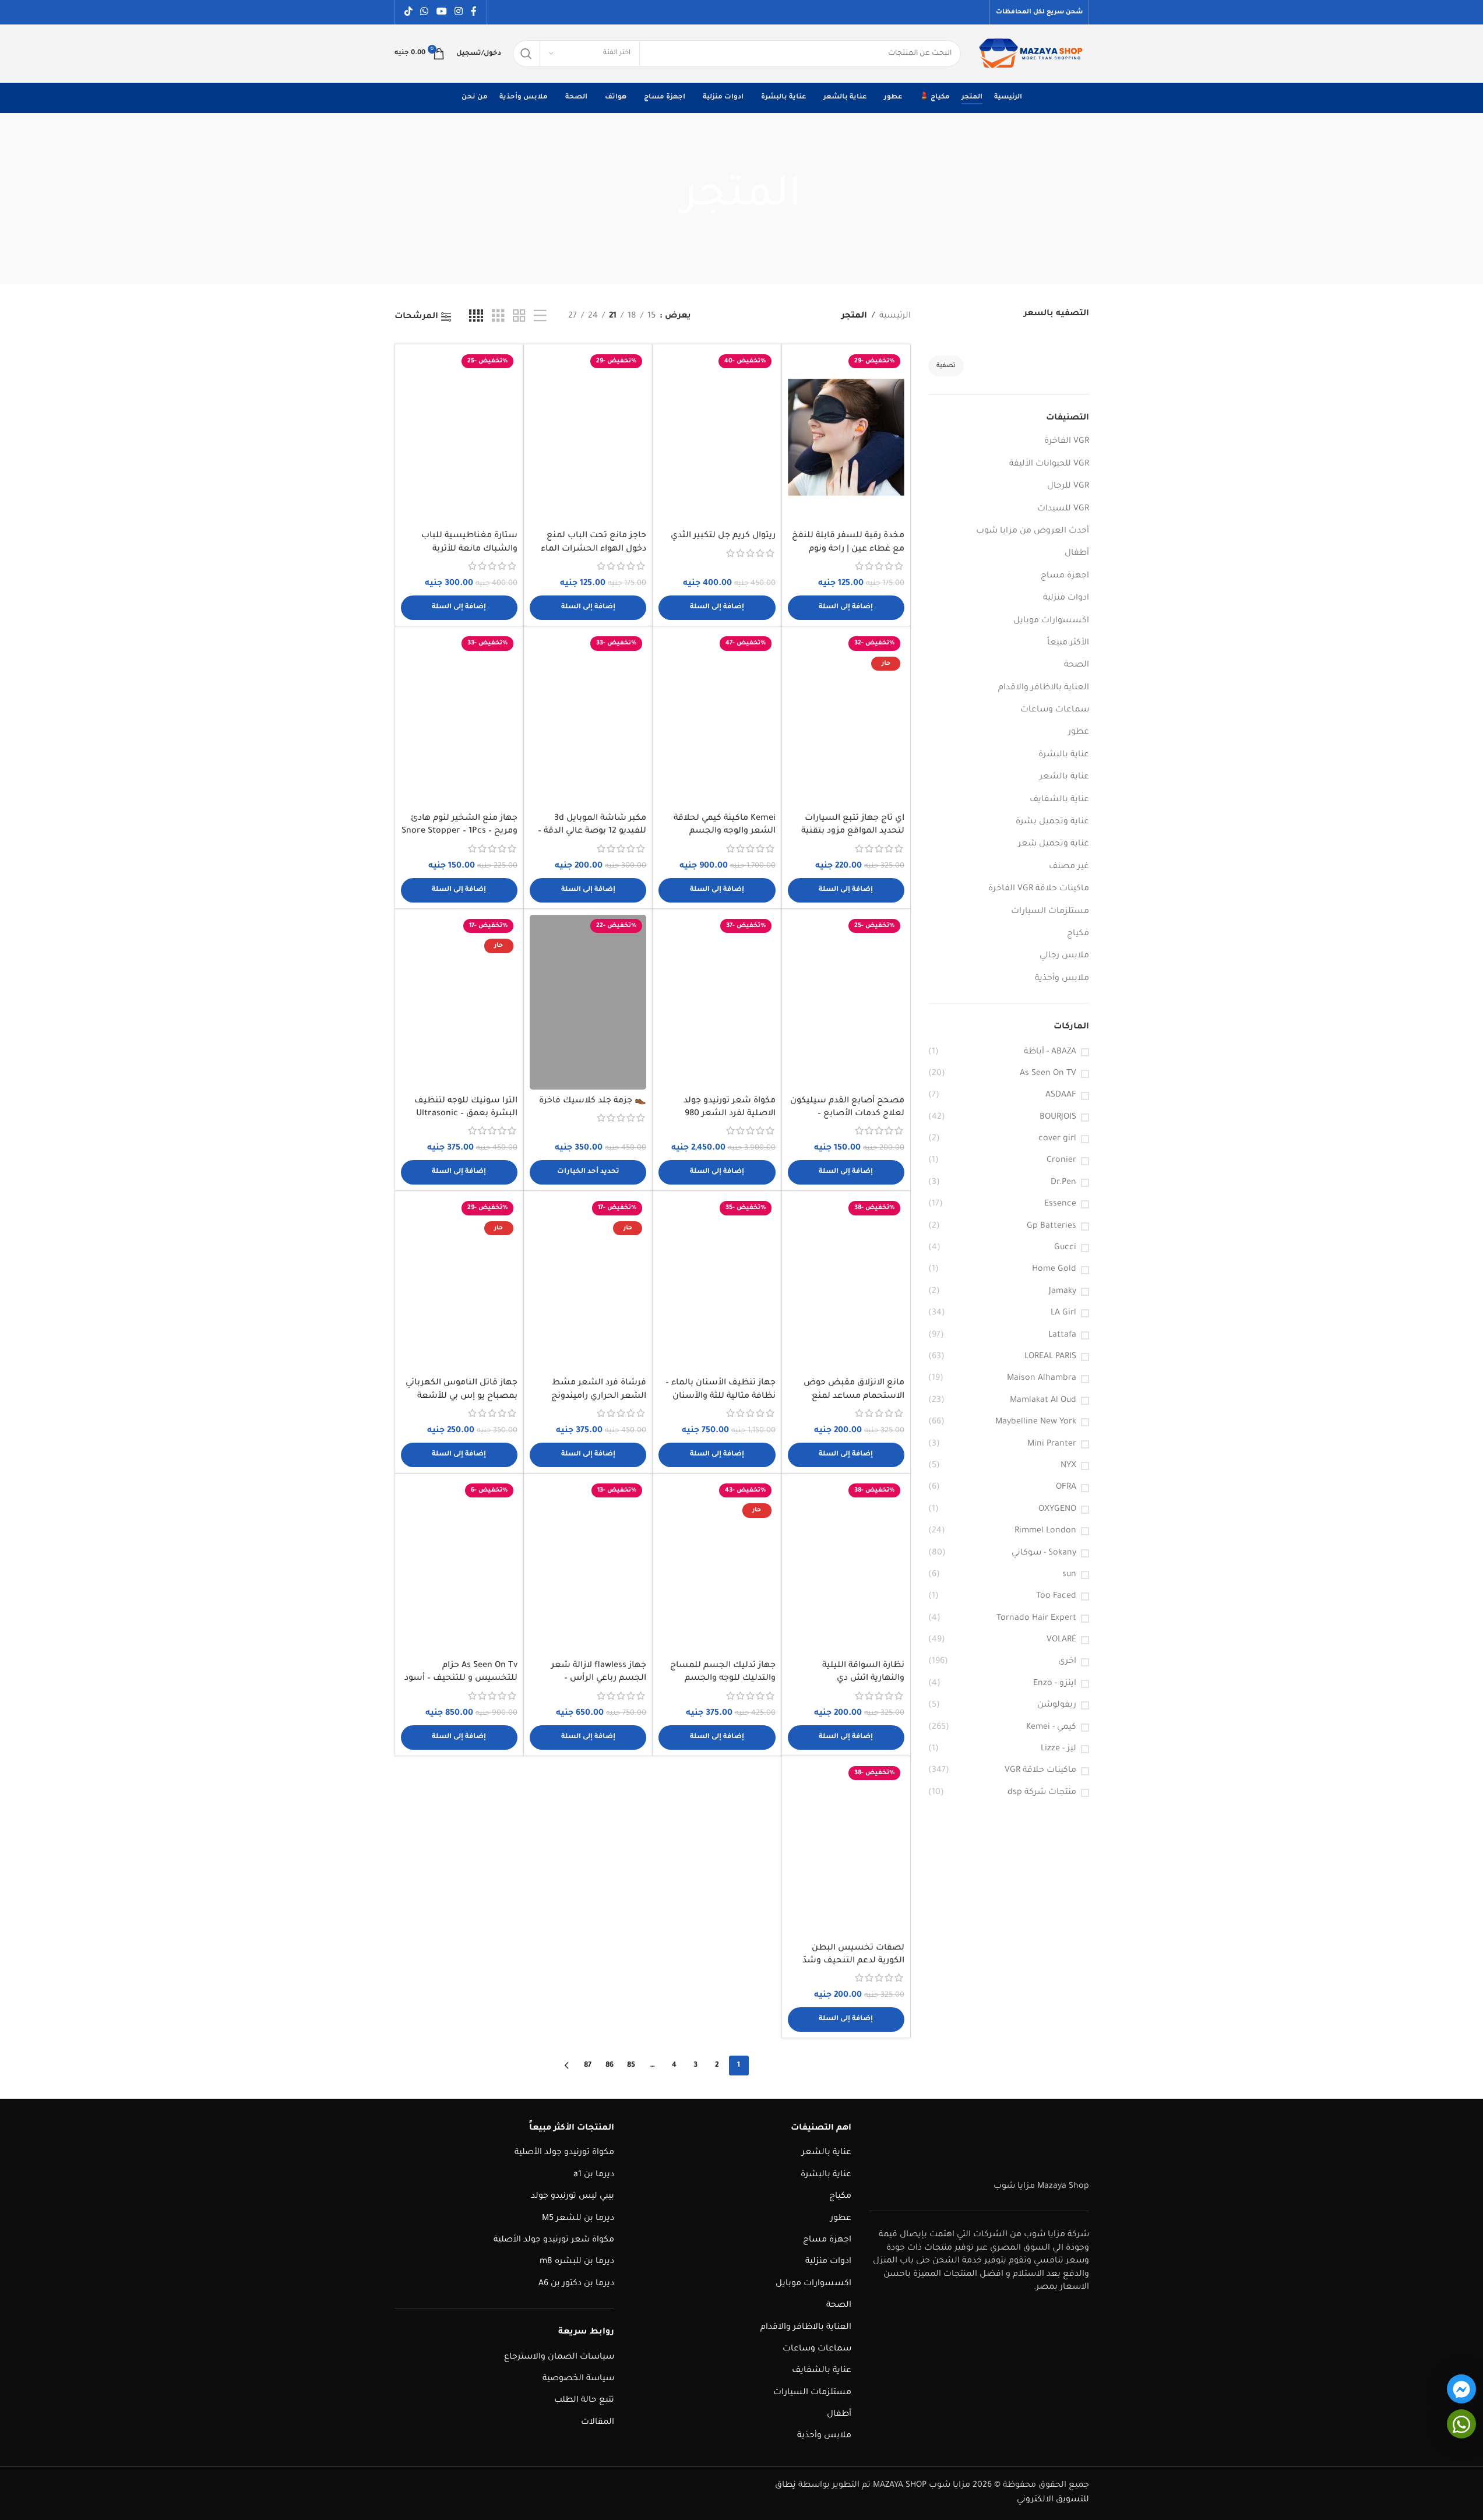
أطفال (1077, 554)
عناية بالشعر (1064, 777)
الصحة (1077, 665)
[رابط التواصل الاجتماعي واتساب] (425, 12)
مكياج (1078, 934)
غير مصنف (1069, 867)
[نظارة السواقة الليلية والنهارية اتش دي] (846, 1567)
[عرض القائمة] (540, 317)
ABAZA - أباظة (1050, 1052)
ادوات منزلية (1066, 598)
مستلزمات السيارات (1050, 912)
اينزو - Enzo (1055, 1684)
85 (631, 2066)
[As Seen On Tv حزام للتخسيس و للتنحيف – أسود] (459, 1567)
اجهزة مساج (1065, 576)
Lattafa (1062, 1335)
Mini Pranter (1052, 1444)
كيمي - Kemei (1051, 1728)
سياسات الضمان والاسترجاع (559, 2357)
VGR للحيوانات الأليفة (1049, 464)
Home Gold (1054, 1270)
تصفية (946, 366)
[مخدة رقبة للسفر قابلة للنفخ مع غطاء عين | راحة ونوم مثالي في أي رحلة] (846, 438)
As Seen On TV (1048, 1074)
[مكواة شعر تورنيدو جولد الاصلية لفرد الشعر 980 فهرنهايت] (717, 1002)
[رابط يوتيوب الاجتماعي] (441, 12)
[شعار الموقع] (1031, 55)
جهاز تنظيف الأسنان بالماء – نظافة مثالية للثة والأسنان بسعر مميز (721, 1396)
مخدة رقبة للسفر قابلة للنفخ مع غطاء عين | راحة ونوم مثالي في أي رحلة (848, 549)
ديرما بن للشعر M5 (578, 2219)
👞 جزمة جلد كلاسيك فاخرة (593, 1101)
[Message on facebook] (1461, 2389)
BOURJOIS (1058, 1118)
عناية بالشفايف (1059, 800)
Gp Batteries (1052, 1226)
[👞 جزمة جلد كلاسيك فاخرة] (588, 1002)
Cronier (1061, 1161)
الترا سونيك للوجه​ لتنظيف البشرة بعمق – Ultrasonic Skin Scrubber (466, 1114)
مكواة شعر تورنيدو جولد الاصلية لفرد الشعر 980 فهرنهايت (730, 1114)
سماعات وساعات (1055, 710)
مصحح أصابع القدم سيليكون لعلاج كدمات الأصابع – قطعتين (847, 1114)
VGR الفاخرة (1067, 442)
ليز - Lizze (1058, 1749)
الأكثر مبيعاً (1068, 643)
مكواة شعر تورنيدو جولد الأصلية (554, 2240)
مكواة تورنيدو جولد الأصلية (564, 2154)
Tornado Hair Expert (1036, 1619)
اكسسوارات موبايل (1051, 621)
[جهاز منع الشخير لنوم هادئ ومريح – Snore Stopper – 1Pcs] (459, 720)
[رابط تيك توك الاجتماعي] (409, 12)
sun (1069, 1575)
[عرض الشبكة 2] (519, 317)
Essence (1060, 1204)
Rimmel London (1045, 1531)
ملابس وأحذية (1062, 979)
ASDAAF (1061, 1095)
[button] (846, 608)
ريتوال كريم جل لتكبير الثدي (723, 536)
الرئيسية (895, 316)
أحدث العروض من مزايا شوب (1033, 531)
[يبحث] (526, 54)
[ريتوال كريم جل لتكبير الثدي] (717, 438)
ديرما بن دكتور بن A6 (576, 2284)
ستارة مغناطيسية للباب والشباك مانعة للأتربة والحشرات (469, 549)
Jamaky (1063, 1292)
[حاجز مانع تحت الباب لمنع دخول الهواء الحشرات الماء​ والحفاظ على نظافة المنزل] (588, 438)
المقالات (598, 2423)
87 (588, 2066)
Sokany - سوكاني (1044, 1553)
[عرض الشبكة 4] (476, 317)
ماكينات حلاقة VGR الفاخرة (1039, 889)
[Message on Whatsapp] (1461, 2424)
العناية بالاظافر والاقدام (1044, 688)
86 (610, 2066)
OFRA (1066, 1488)
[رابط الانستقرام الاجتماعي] (458, 12)
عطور (1079, 732)
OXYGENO (1057, 1510)
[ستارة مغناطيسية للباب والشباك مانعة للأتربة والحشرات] (459, 438)
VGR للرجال (1068, 487)
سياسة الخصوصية (578, 2379)
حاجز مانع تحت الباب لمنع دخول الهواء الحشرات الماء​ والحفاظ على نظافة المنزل (593, 549)
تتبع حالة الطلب (584, 2401)
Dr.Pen (1063, 1183)
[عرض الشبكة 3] (498, 317)
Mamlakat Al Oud (1043, 1401)
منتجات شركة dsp (1042, 1793)
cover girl (1057, 1139)
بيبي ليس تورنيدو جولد (573, 2197)
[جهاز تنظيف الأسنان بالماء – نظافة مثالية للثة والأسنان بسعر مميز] (717, 1284)
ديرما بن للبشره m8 (577, 2262)
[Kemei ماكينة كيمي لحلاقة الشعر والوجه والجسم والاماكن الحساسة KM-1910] (717, 720)
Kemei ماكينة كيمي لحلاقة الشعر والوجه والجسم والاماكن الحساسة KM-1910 (722, 832)
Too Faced (1056, 1596)
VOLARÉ (1061, 1640)
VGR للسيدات (1063, 509)
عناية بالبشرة (1064, 755)
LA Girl (1063, 1313)
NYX (1068, 1466)
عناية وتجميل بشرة (1052, 822)
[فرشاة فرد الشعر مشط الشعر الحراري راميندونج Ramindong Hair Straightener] (588, 1284)
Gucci (1065, 1248)
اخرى (1067, 1662)
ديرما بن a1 (594, 2175)
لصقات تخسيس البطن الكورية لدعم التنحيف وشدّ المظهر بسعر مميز (853, 1962)
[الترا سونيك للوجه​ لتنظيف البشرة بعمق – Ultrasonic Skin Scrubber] (459, 1002)
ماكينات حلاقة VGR (1040, 1771)
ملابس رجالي (1064, 956)
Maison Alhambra (1042, 1379)
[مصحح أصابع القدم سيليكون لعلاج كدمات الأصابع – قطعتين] (846, 1002)
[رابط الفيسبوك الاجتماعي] (474, 12)
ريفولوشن (1057, 1705)
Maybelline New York (1036, 1422)
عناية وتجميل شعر (1054, 844)
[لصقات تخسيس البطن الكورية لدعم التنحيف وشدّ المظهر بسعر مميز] (846, 1849)
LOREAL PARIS (1050, 1357)
